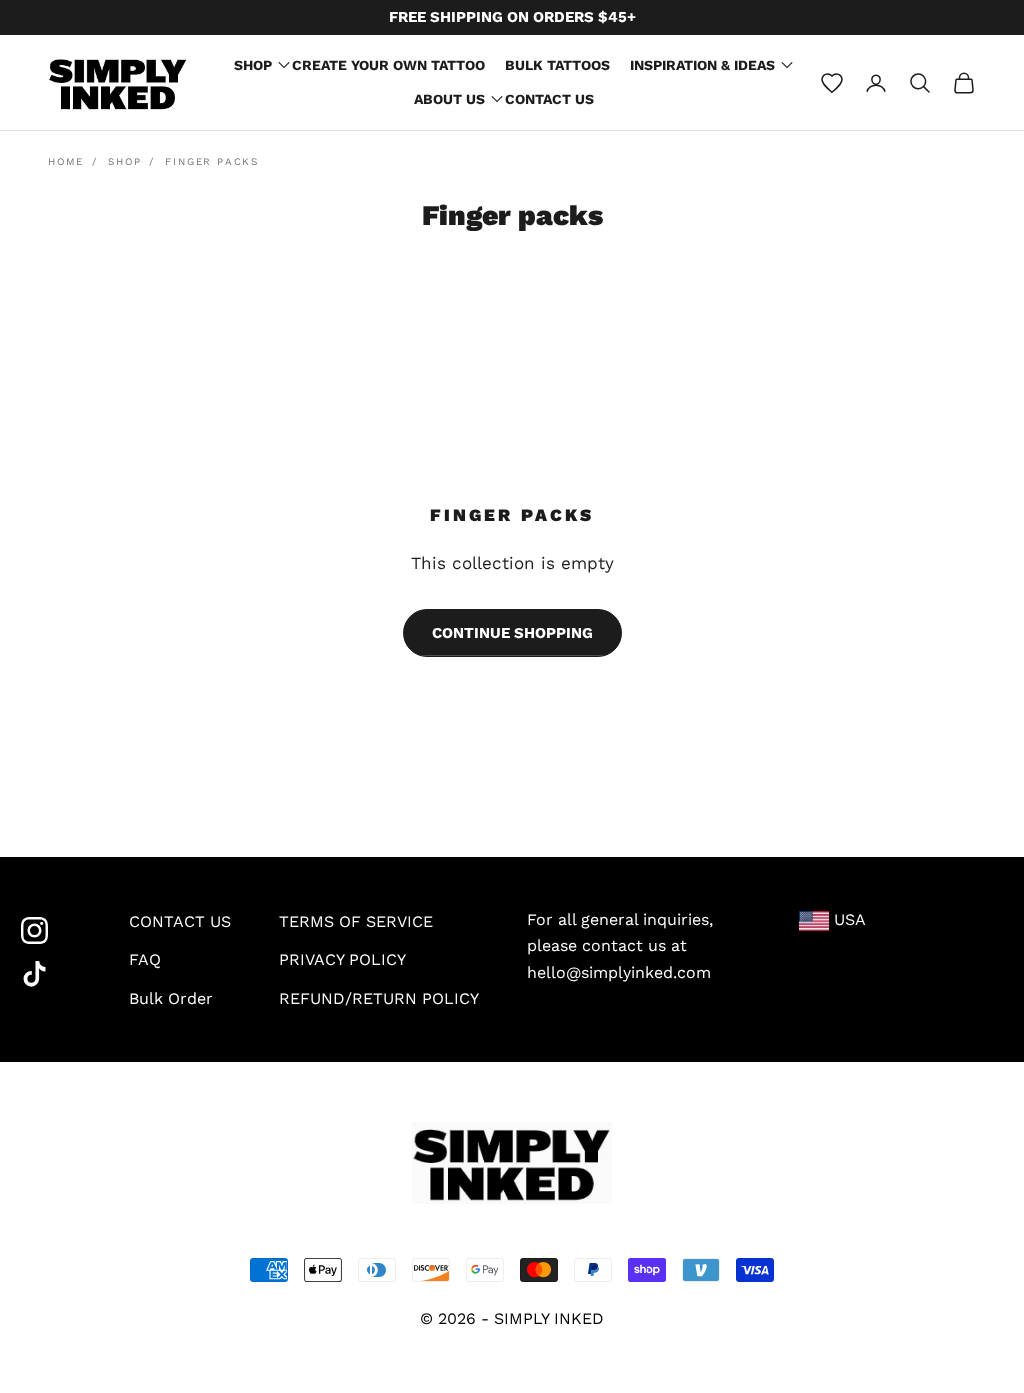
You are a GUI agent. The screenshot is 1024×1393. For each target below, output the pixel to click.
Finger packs (212, 161)
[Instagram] (51, 930)
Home (66, 161)
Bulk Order (171, 998)
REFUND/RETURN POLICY (379, 998)
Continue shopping (512, 633)
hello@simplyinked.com (619, 972)
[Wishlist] (832, 83)
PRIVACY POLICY (342, 959)
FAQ (145, 959)
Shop (124, 161)
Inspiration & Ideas (702, 65)
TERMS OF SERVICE (356, 921)
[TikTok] (51, 974)
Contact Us (549, 99)
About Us (449, 99)
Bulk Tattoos (557, 65)
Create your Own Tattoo (388, 65)
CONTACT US (180, 921)
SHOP (253, 65)
